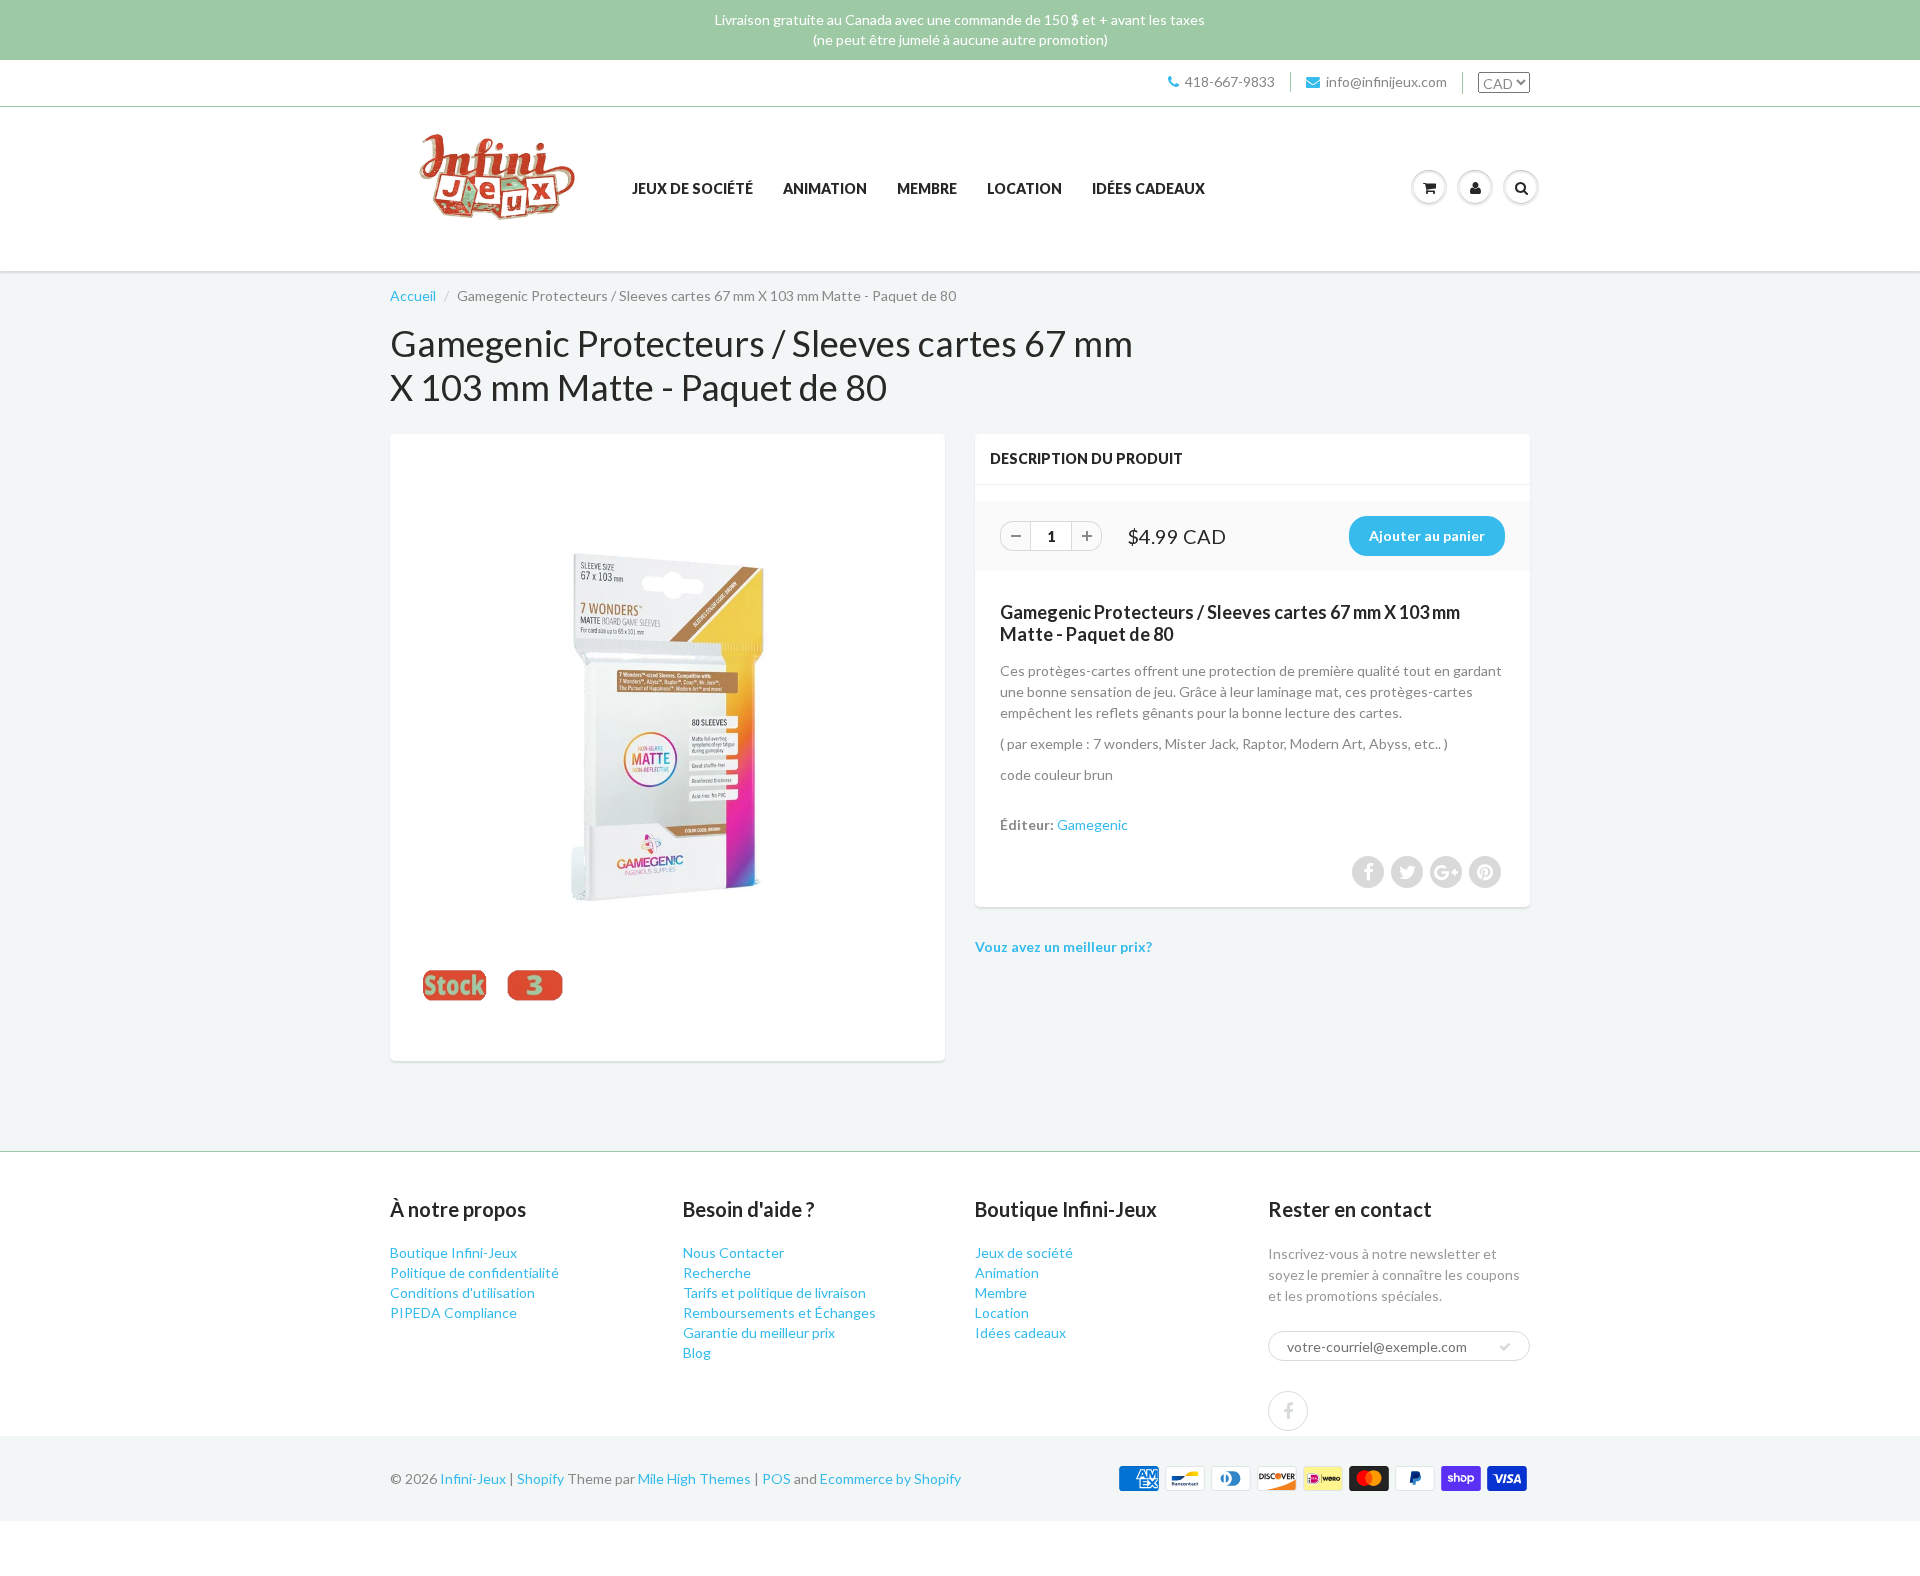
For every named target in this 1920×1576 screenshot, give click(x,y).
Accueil (413, 295)
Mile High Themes (694, 1478)
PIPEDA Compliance (453, 1312)
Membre (927, 188)
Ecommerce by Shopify (890, 1478)
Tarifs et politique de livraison (774, 1292)
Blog (697, 1352)
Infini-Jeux (473, 1478)
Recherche (717, 1272)
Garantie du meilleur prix (759, 1332)
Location (1024, 188)
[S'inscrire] (1505, 1347)
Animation (825, 188)
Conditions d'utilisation (462, 1292)
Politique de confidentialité (474, 1272)
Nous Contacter (733, 1252)
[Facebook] (1288, 1411)
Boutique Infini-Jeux (453, 1252)
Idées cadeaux (1148, 188)
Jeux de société (692, 188)
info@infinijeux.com (1386, 81)
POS (776, 1478)
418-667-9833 (1230, 81)
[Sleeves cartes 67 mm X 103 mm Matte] (667, 745)
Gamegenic (1092, 824)
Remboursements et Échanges (779, 1312)
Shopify (540, 1478)
